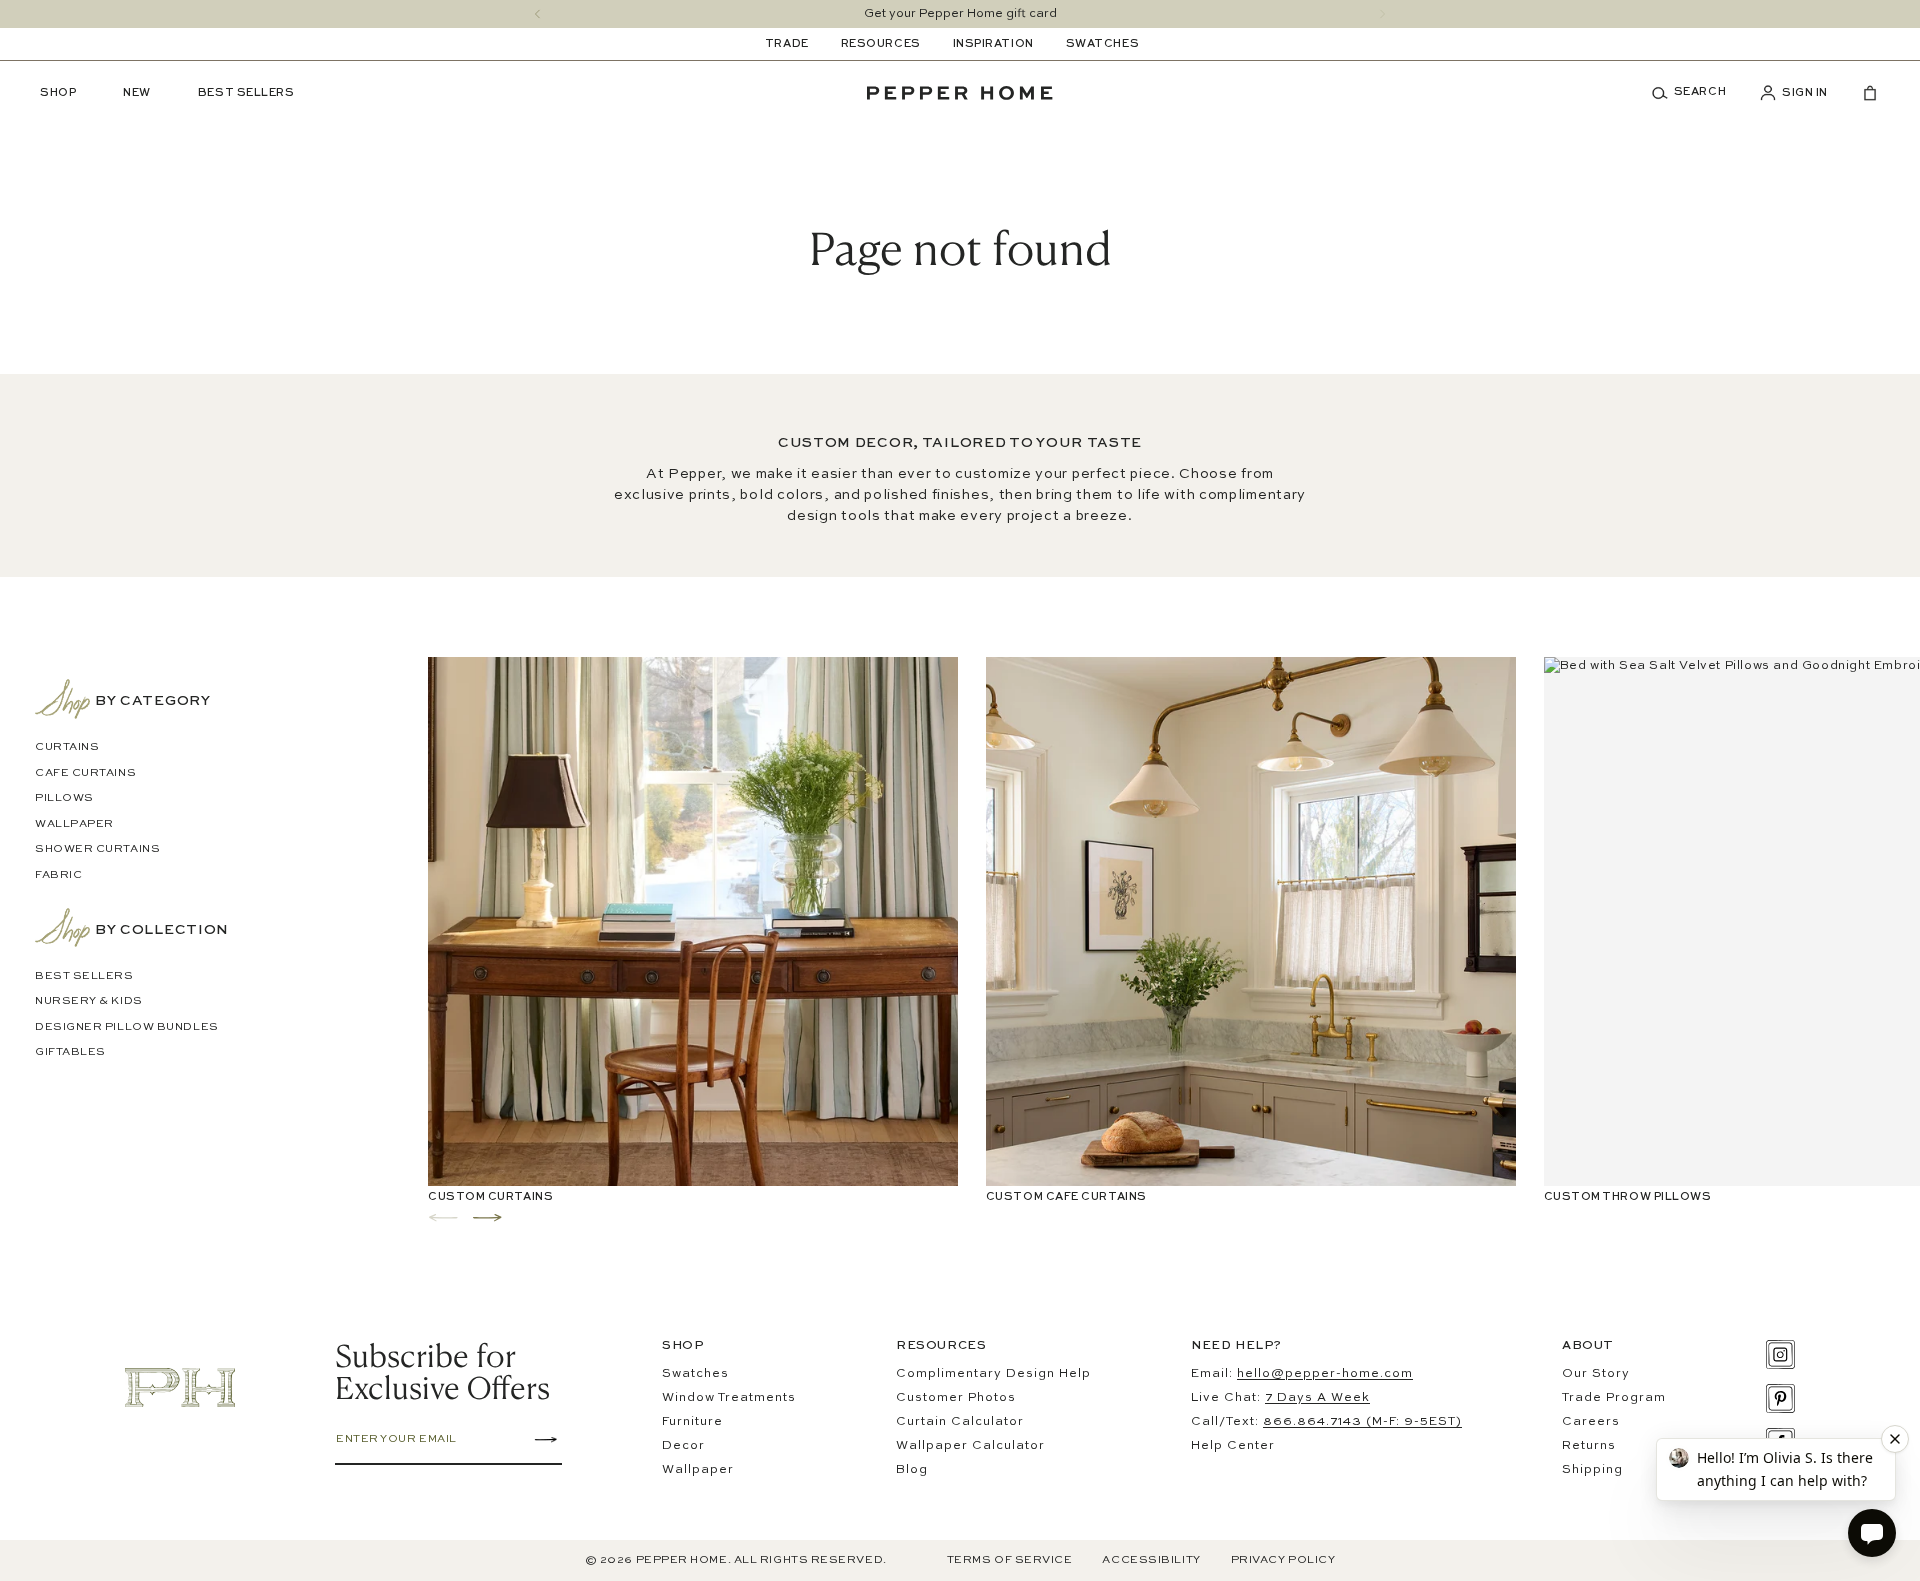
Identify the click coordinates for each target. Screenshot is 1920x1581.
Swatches (695, 1374)
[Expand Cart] (1862, 93)
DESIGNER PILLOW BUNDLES (127, 1027)
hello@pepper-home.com (1325, 1374)
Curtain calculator (960, 1422)
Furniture (692, 1422)
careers (1591, 1422)
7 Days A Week (1317, 1398)
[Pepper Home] (960, 93)
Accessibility (1151, 1560)
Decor (683, 1446)
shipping (1592, 1470)
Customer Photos (956, 1398)
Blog (912, 1470)
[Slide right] (1382, 14)
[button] (1696, 93)
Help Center (1233, 1446)
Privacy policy (1283, 1560)
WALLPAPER (74, 824)
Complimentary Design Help (993, 1374)
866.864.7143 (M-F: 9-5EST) (1362, 1422)
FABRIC (58, 875)
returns (1589, 1446)
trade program (1614, 1398)
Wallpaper (698, 1470)
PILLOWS (64, 798)
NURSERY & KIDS (89, 1001)
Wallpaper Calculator (970, 1446)
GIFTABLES (70, 1052)
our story (1596, 1374)
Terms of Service (1010, 1560)
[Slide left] (537, 14)
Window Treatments (729, 1398)
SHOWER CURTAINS (97, 849)
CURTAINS (67, 747)
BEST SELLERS (84, 976)
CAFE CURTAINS (85, 773)
